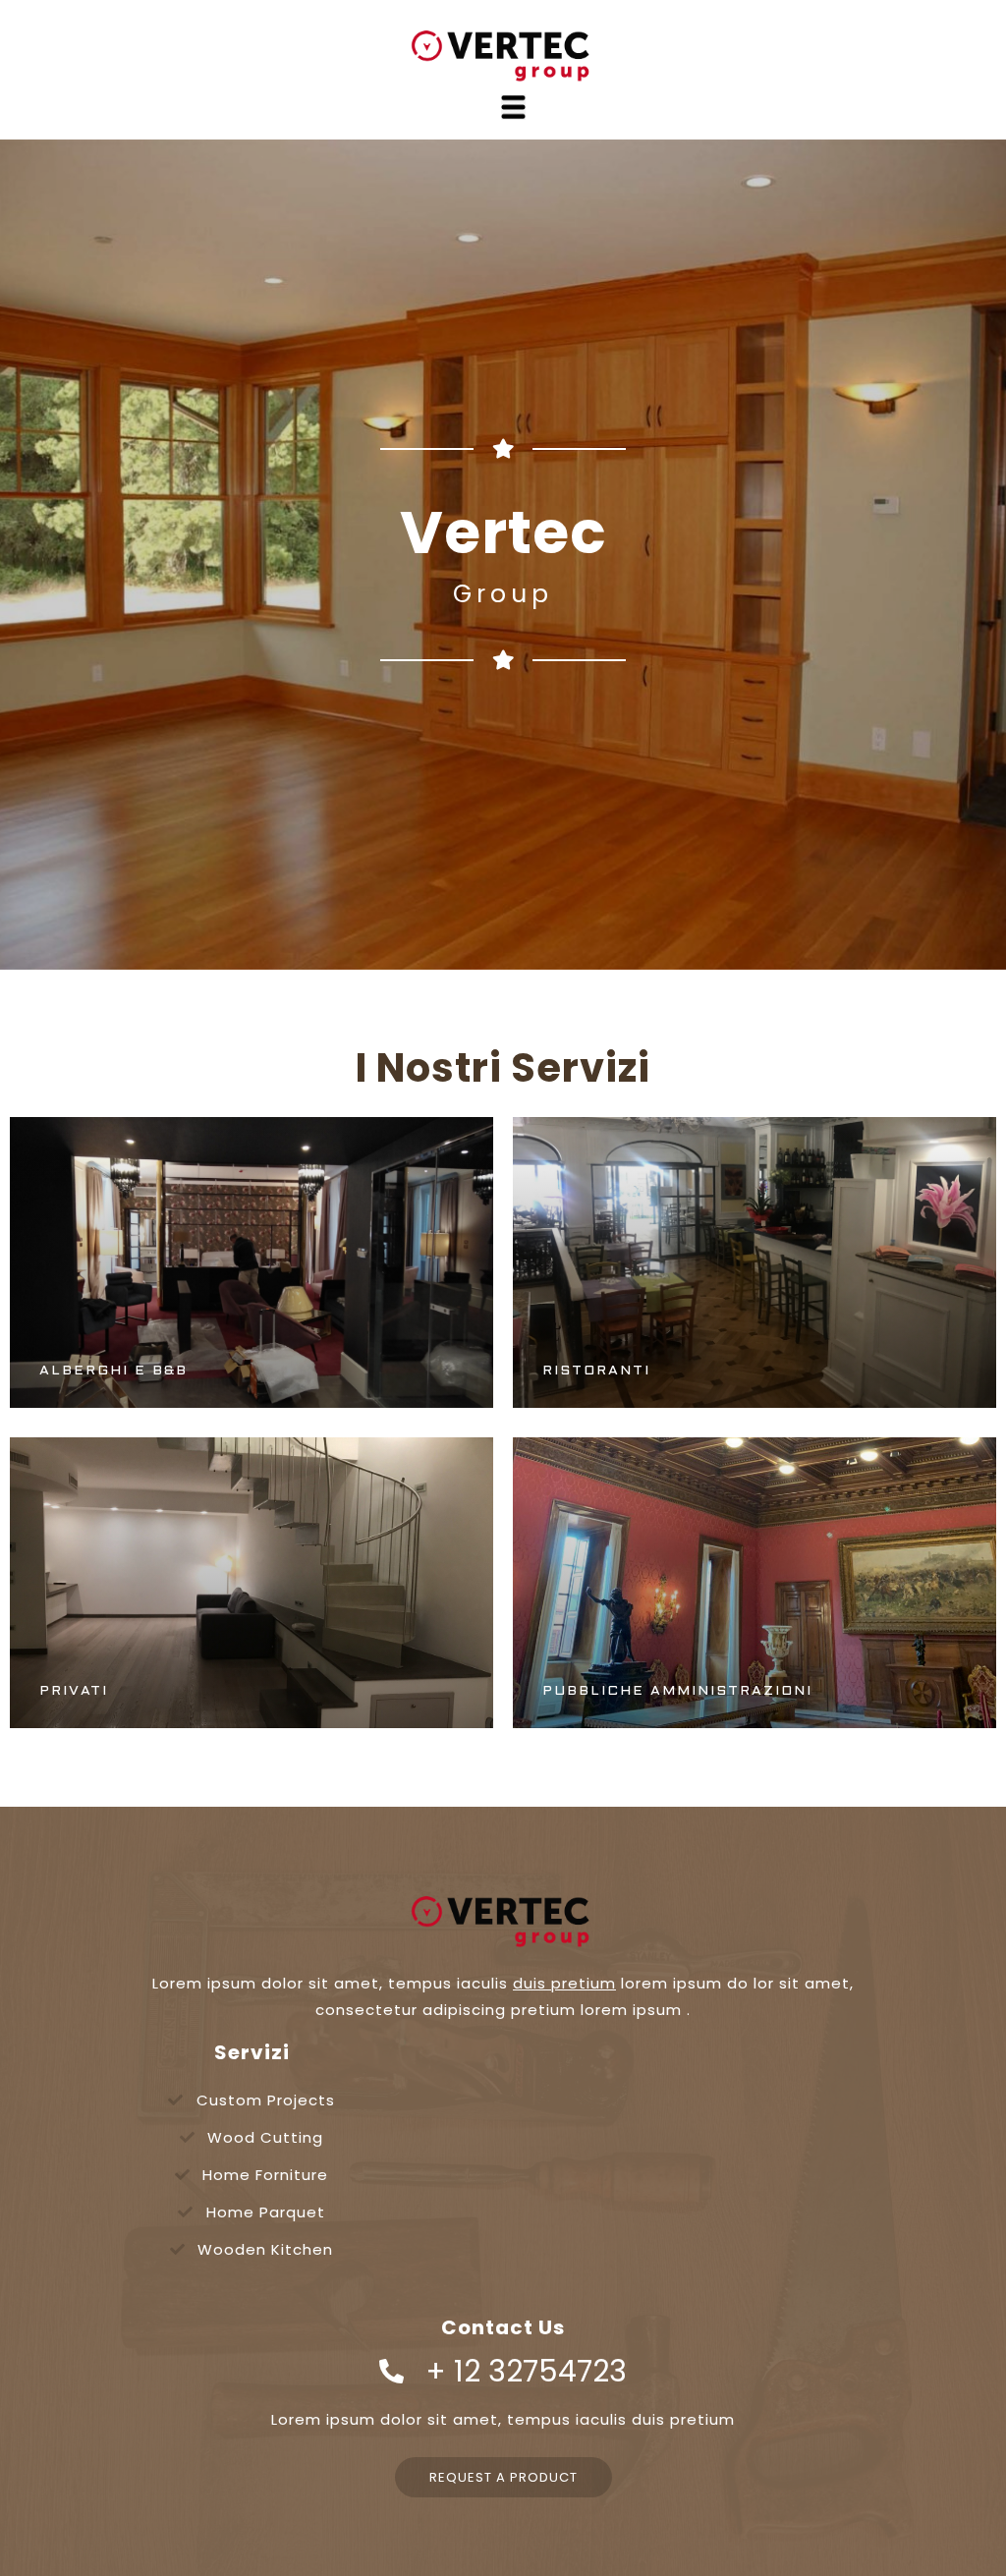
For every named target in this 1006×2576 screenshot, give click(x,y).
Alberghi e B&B (113, 1371)
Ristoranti (596, 1371)
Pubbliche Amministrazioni (677, 1691)
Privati (74, 1691)
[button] (503, 2477)
